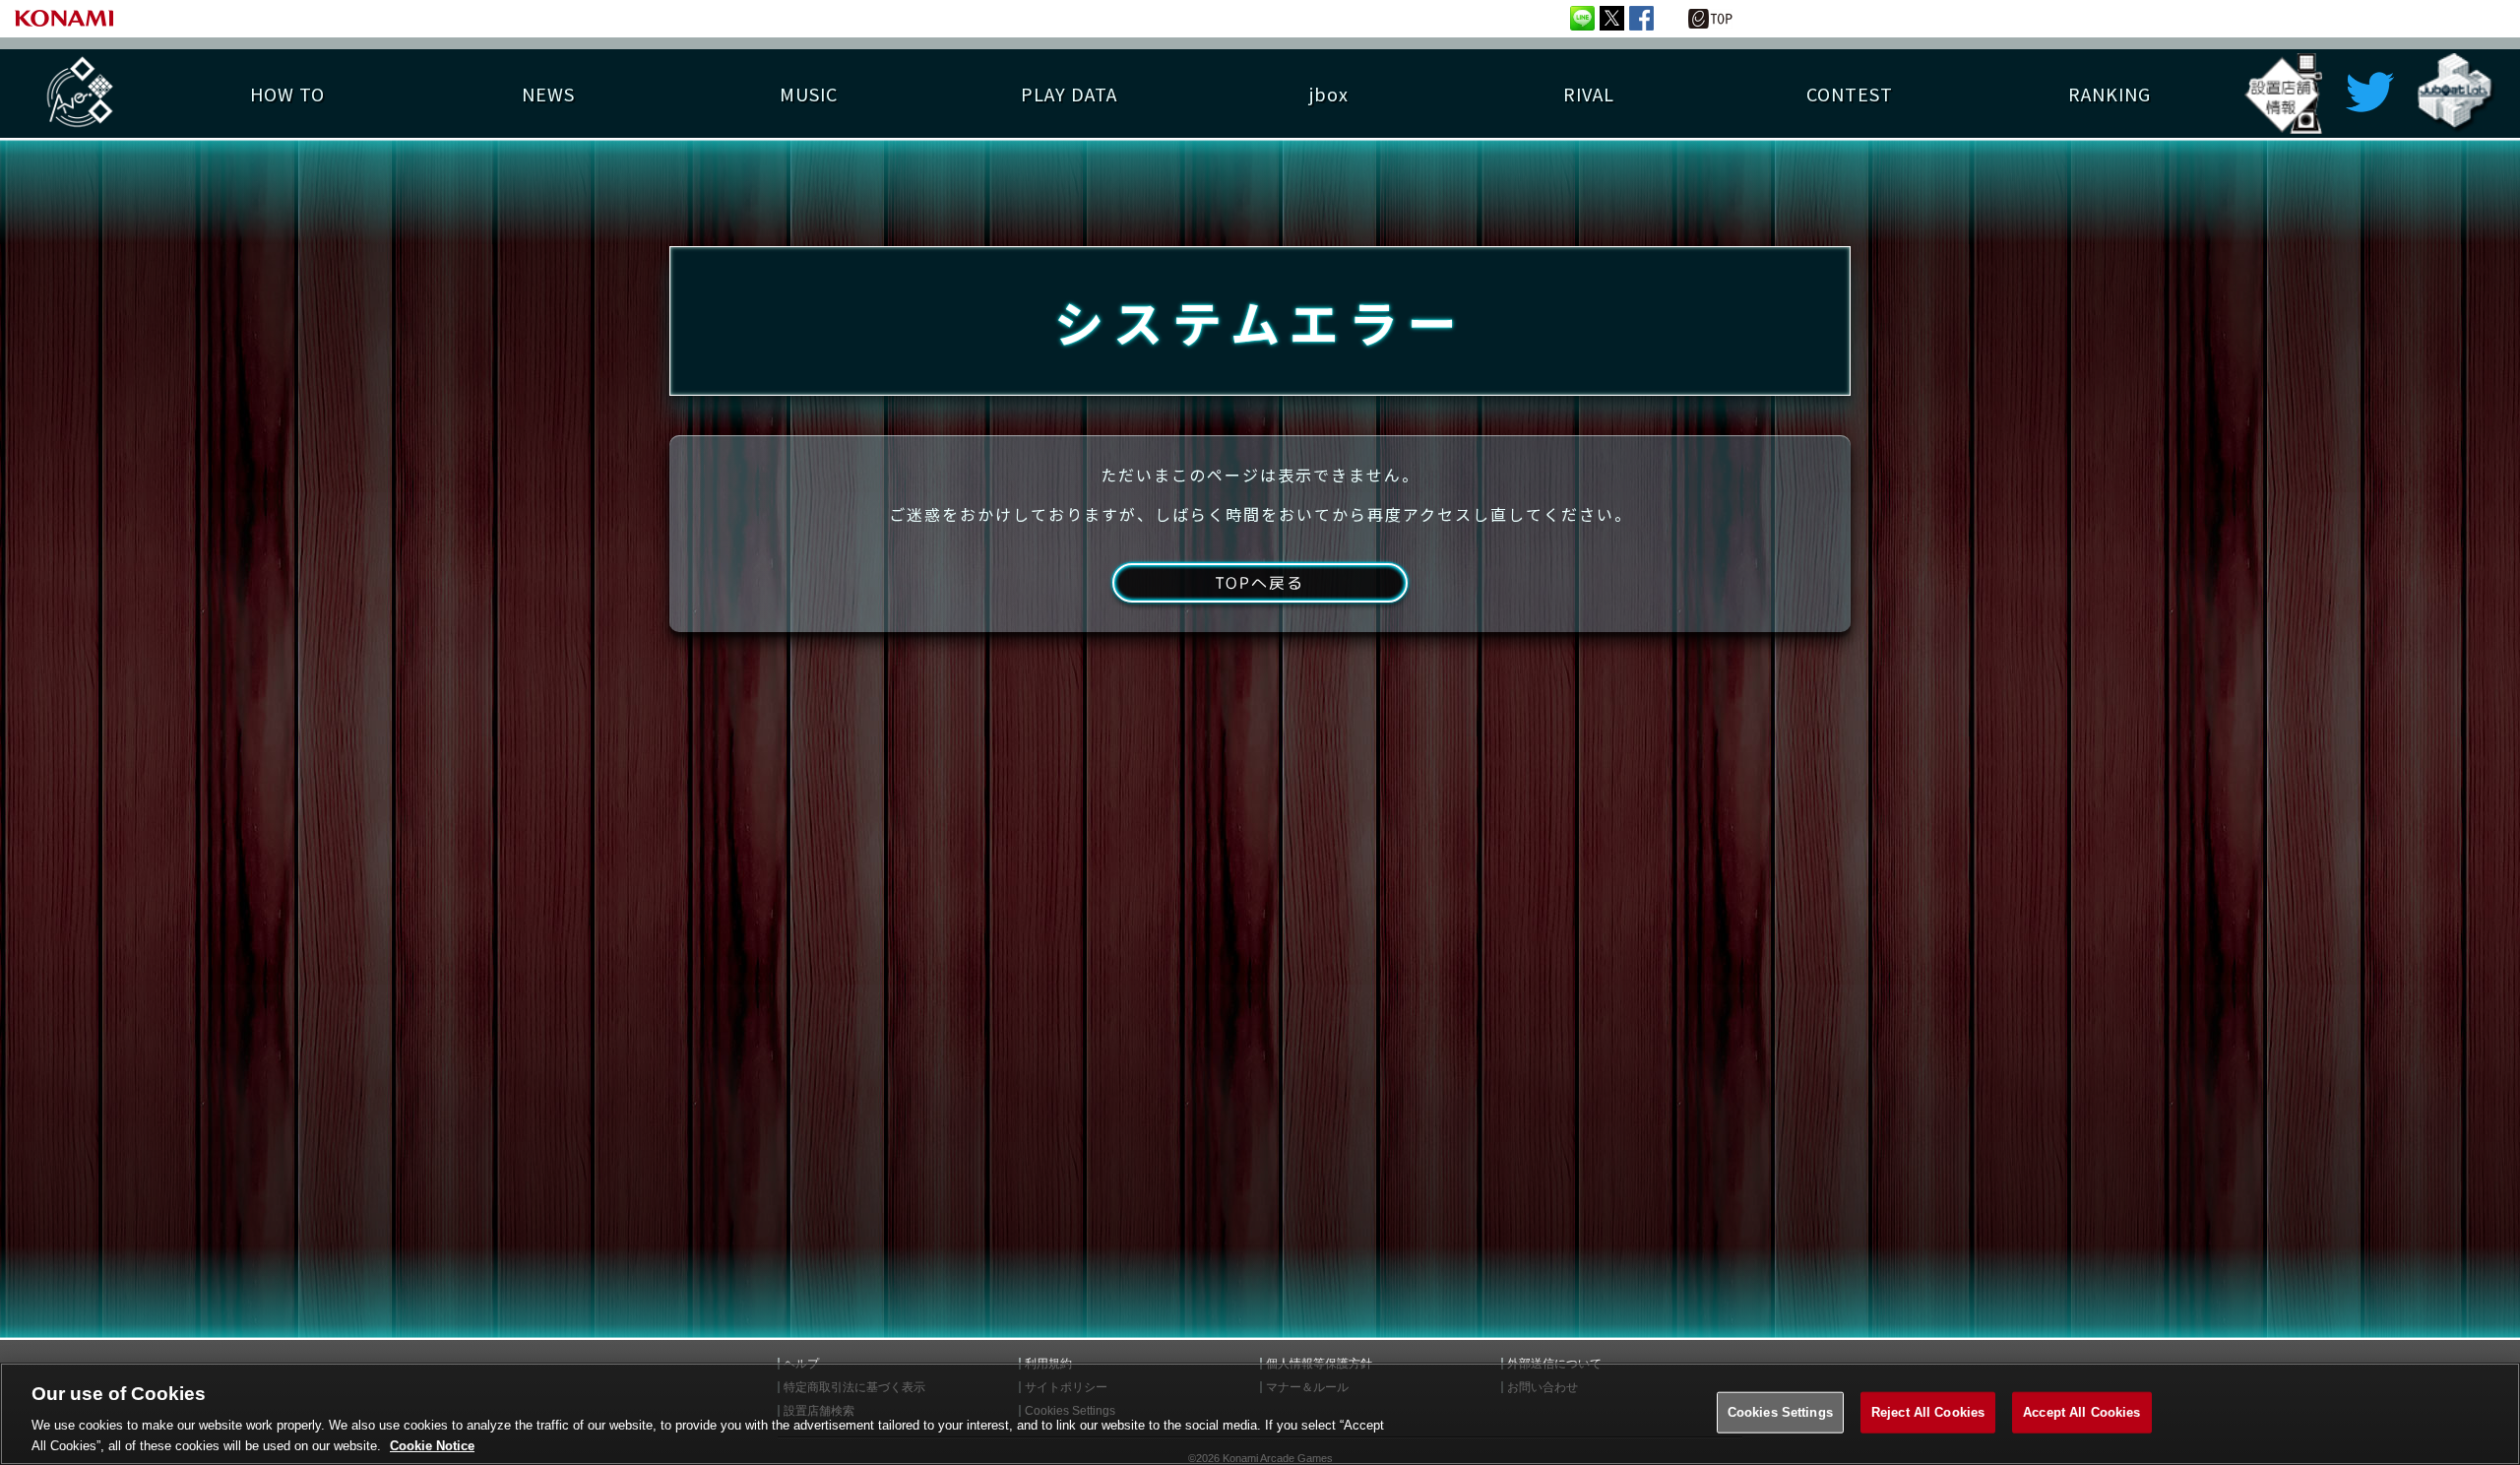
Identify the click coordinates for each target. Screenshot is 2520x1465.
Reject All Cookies (1928, 1412)
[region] (1260, 1414)
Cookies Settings (1780, 1412)
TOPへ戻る (1260, 583)
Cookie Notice (432, 1445)
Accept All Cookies (2081, 1412)
